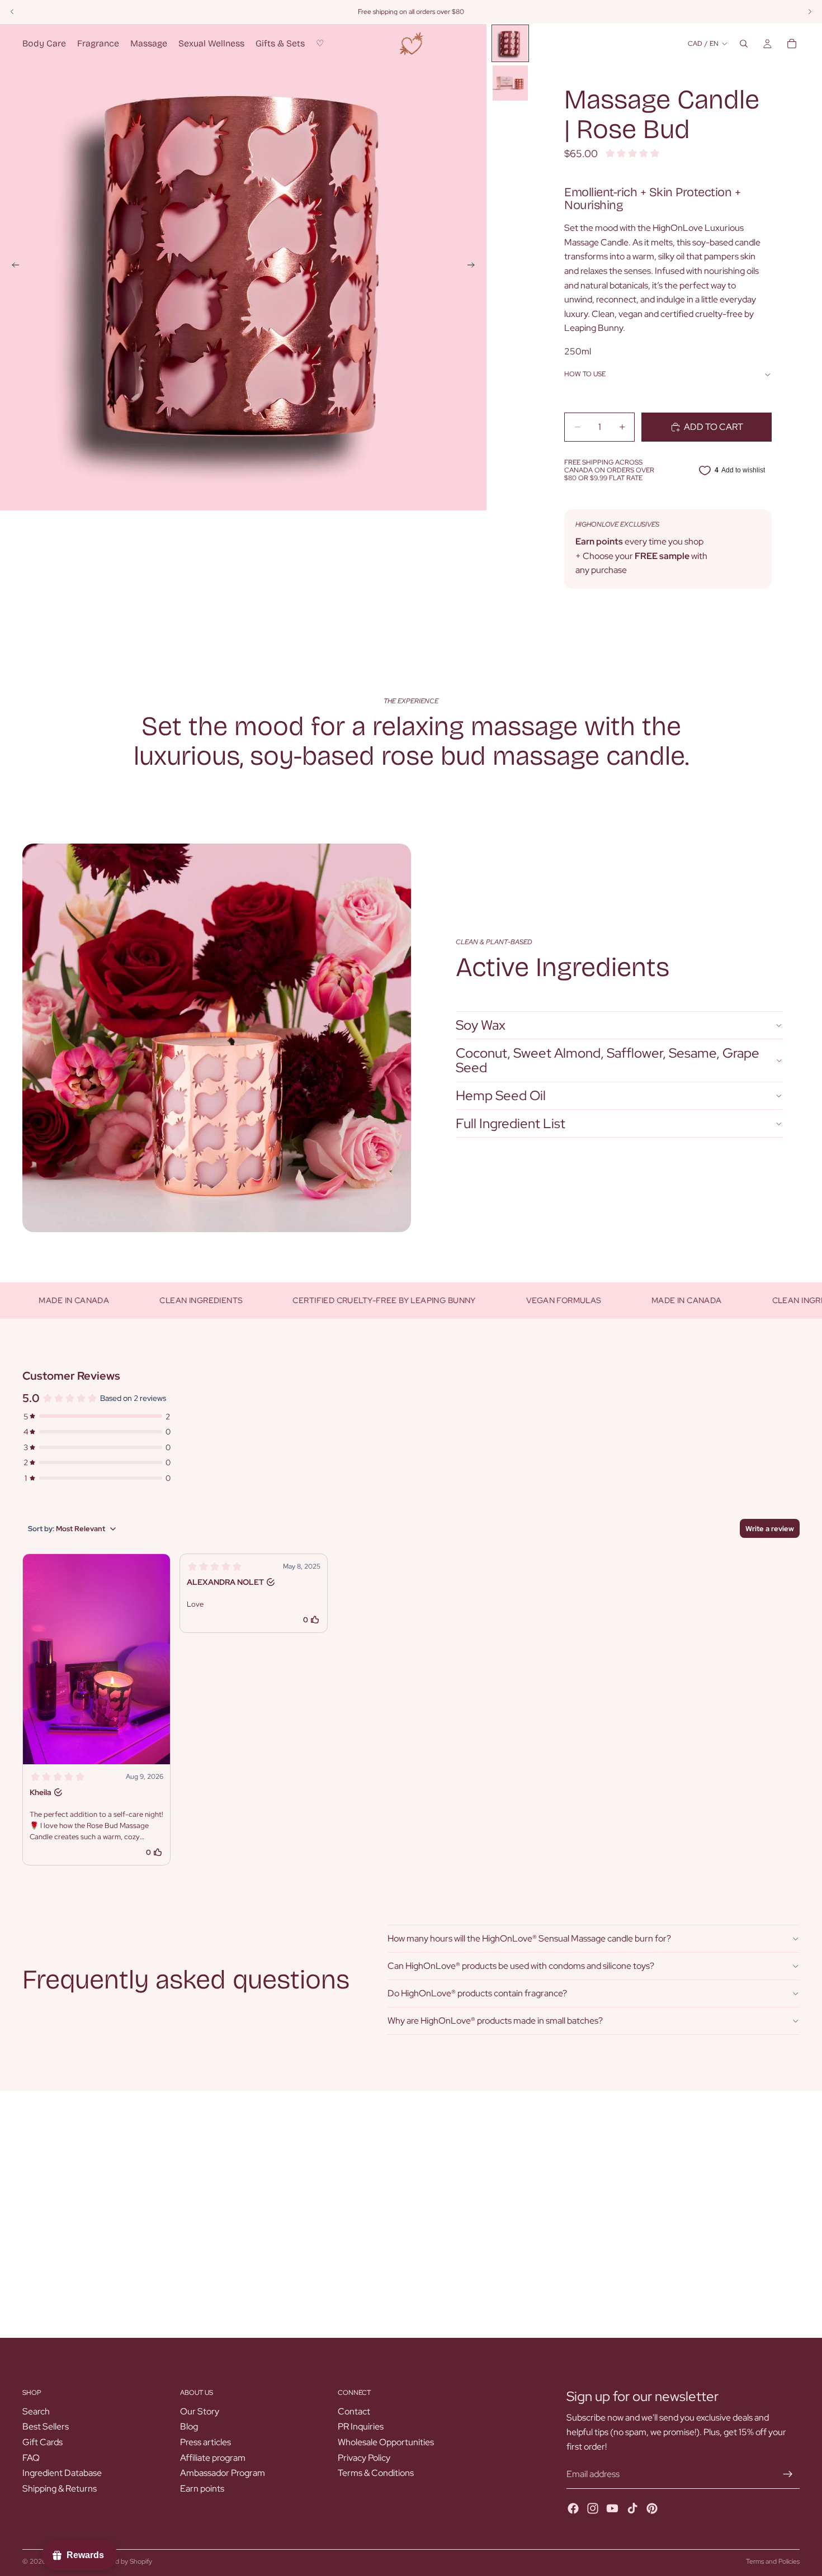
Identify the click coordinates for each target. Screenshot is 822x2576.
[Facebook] (573, 2508)
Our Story (200, 2411)
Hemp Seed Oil (501, 1095)
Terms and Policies (773, 2561)
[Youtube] (612, 2508)
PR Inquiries (361, 2427)
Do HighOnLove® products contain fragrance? (477, 1993)
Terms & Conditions (376, 2473)
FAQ (31, 2458)
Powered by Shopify (122, 2561)
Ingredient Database (62, 2473)
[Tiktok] (632, 2508)
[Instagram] (593, 2508)
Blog (189, 2427)
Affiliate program (213, 2458)
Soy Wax (481, 1025)
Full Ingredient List (511, 1123)
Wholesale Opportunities (386, 2442)
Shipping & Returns (60, 2489)
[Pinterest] (652, 2508)
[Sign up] (788, 2474)
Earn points (202, 2489)
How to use (585, 374)
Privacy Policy (364, 2458)
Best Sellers (46, 2427)
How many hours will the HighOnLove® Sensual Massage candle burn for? (529, 1938)
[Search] (744, 44)
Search (36, 2411)
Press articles (206, 2442)
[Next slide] (474, 267)
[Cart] (792, 44)
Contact (354, 2411)
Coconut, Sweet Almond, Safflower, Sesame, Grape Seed (608, 1060)
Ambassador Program (223, 2473)
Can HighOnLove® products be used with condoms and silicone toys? (521, 1966)
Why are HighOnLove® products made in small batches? (495, 2021)
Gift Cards (42, 2442)
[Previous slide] (12, 267)
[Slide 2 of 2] (510, 83)
